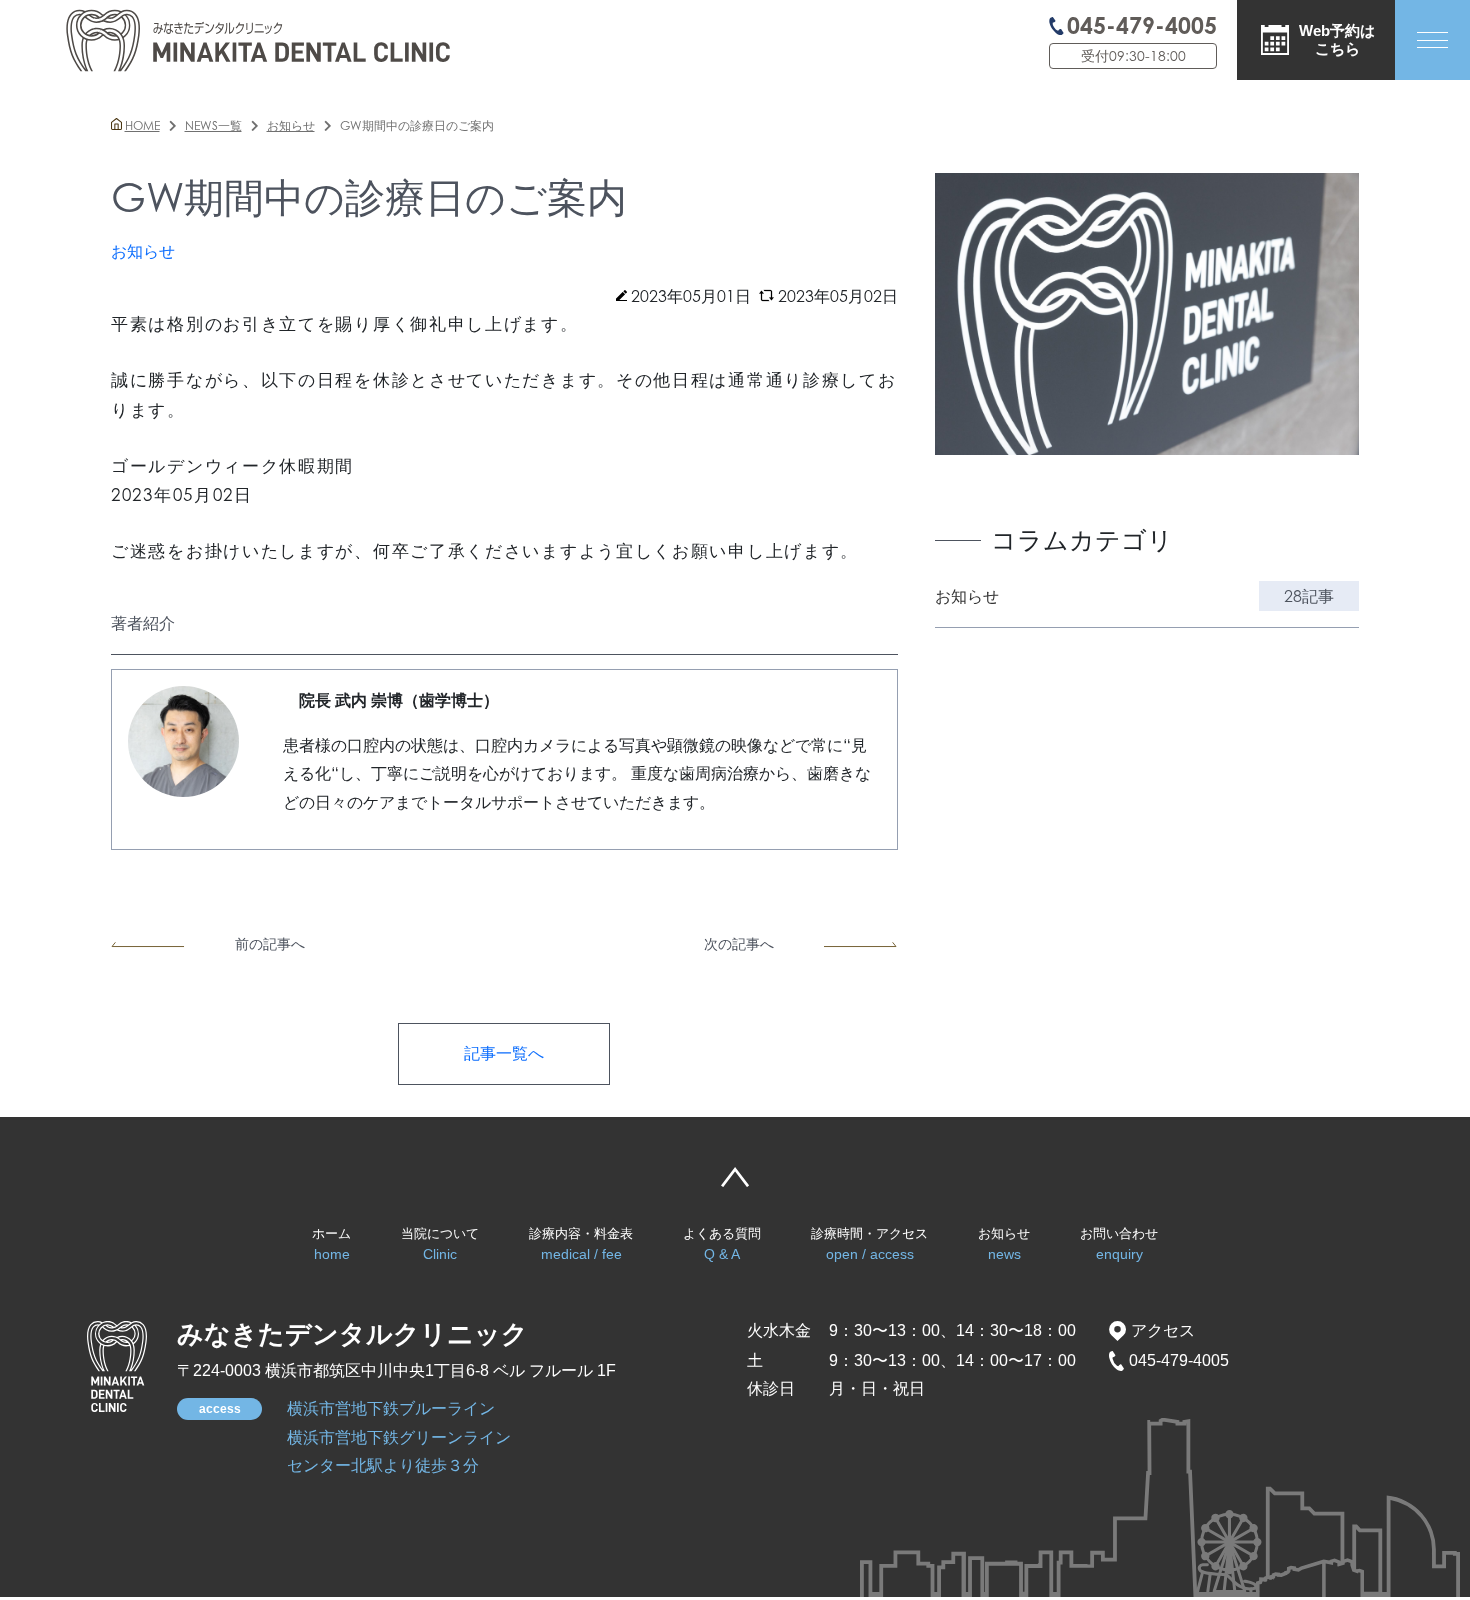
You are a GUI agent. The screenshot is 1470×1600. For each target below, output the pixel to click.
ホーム (331, 1244)
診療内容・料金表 (581, 1244)
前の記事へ (270, 943)
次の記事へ (739, 943)
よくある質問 (722, 1244)
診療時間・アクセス (869, 1244)
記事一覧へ (504, 1053)
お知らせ (1004, 1244)
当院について (440, 1244)
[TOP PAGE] (117, 1366)
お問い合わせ (1119, 1244)
